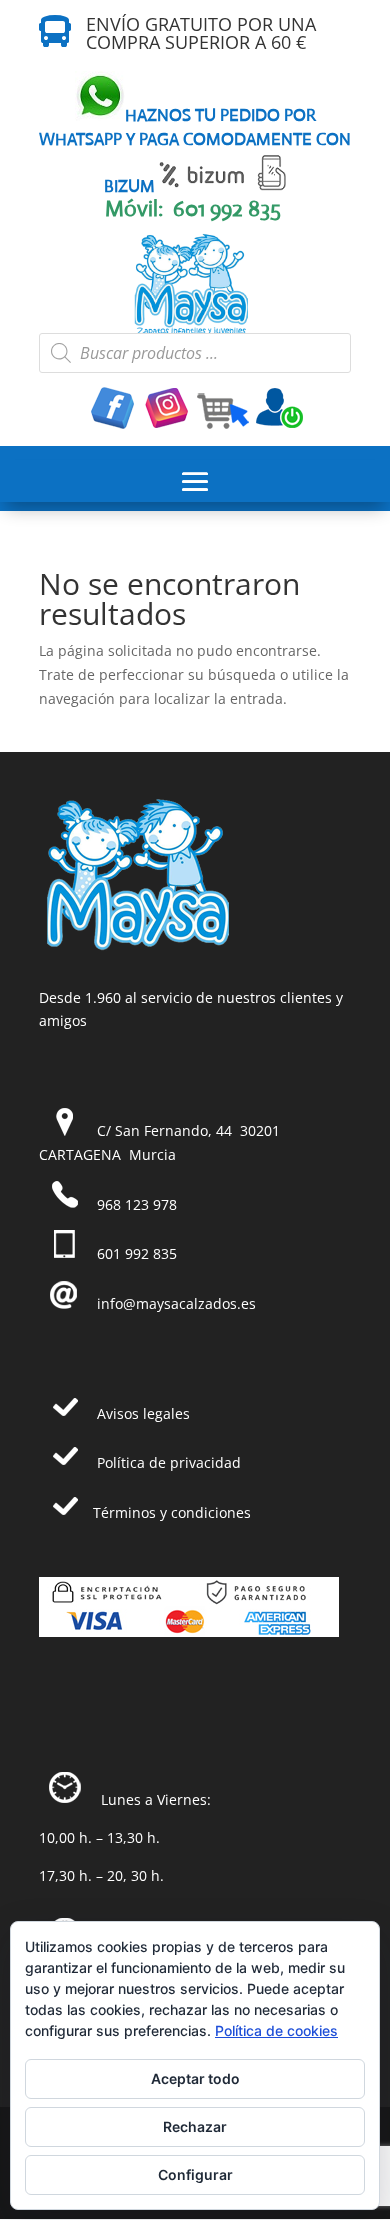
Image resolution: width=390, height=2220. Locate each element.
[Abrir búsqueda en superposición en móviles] (195, 353)
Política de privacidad (169, 1462)
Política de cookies (276, 2030)
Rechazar (195, 2126)
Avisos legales (143, 1413)
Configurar (195, 2174)
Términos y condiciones (172, 1512)
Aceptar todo (195, 2078)
